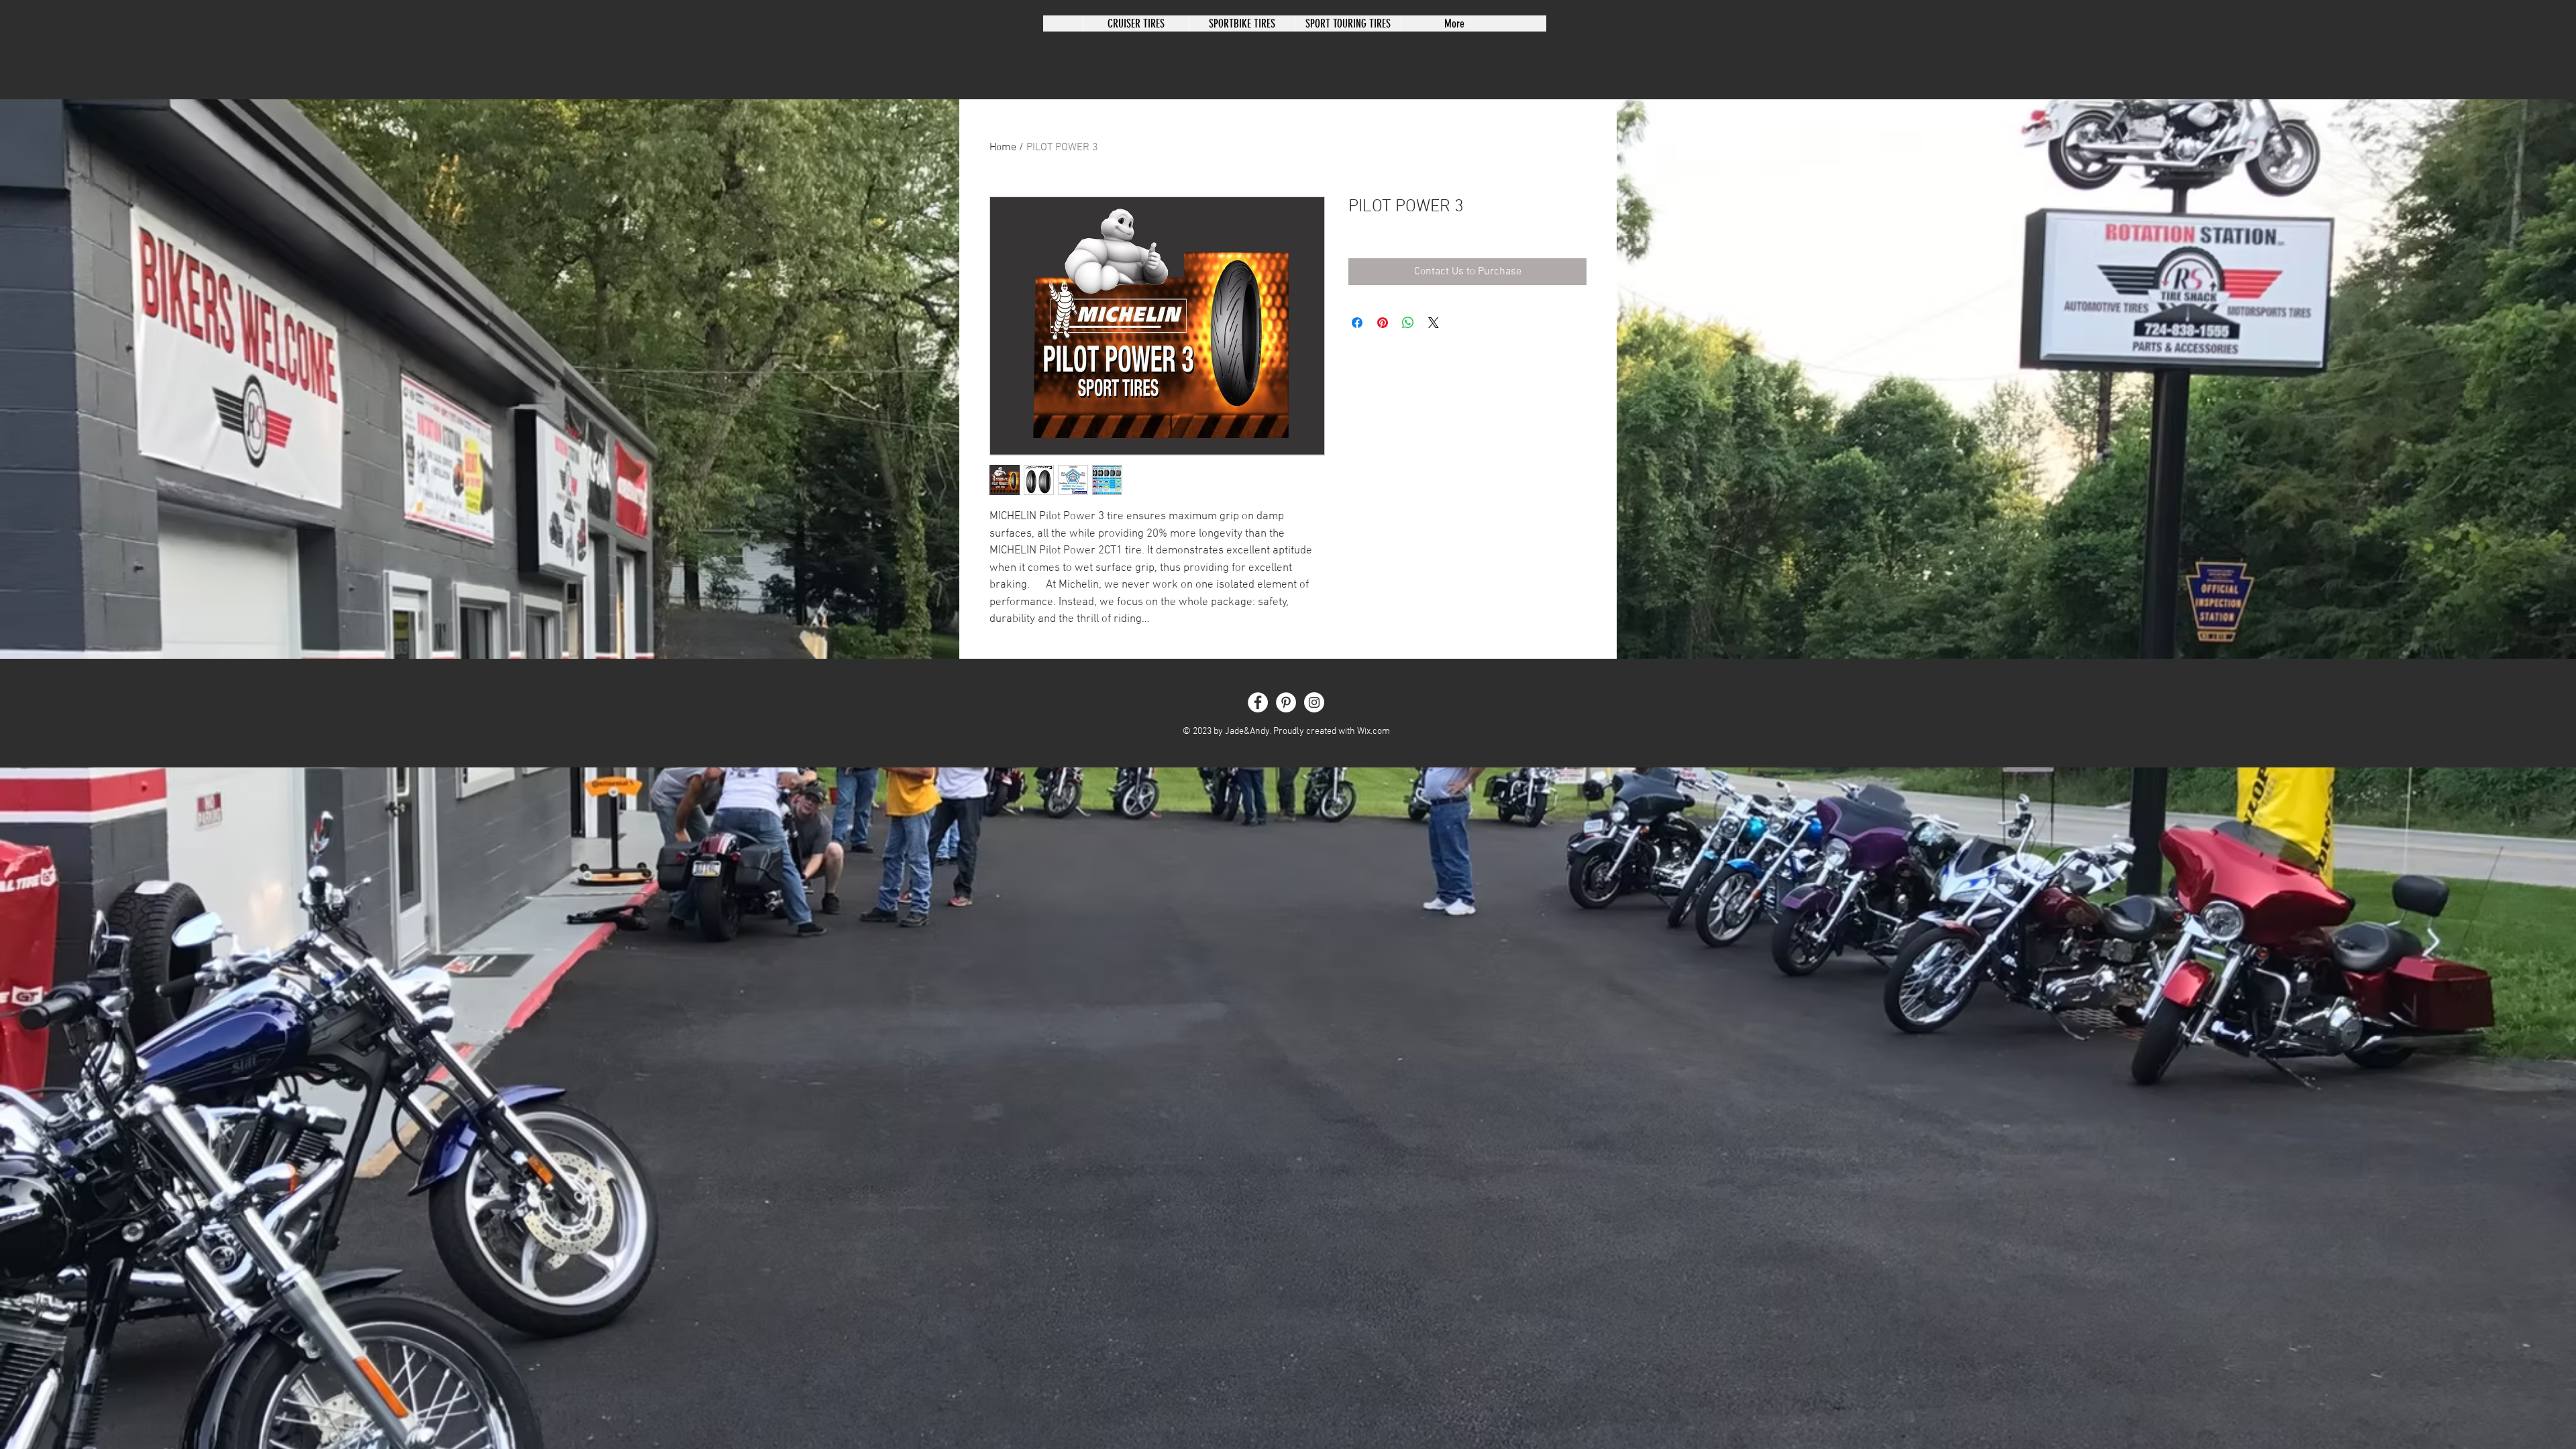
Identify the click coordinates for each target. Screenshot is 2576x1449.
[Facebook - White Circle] (1258, 702)
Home (1003, 148)
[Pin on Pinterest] (1383, 323)
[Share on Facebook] (1357, 323)
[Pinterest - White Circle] (1286, 702)
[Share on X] (1434, 323)
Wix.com (1374, 732)
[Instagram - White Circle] (1314, 702)
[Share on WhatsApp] (1408, 323)
